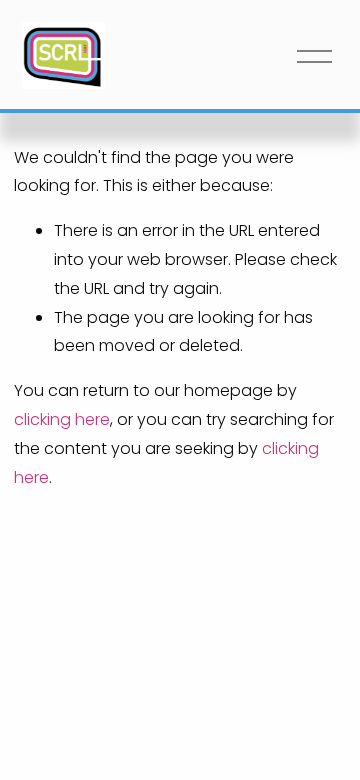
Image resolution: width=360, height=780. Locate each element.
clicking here (62, 419)
